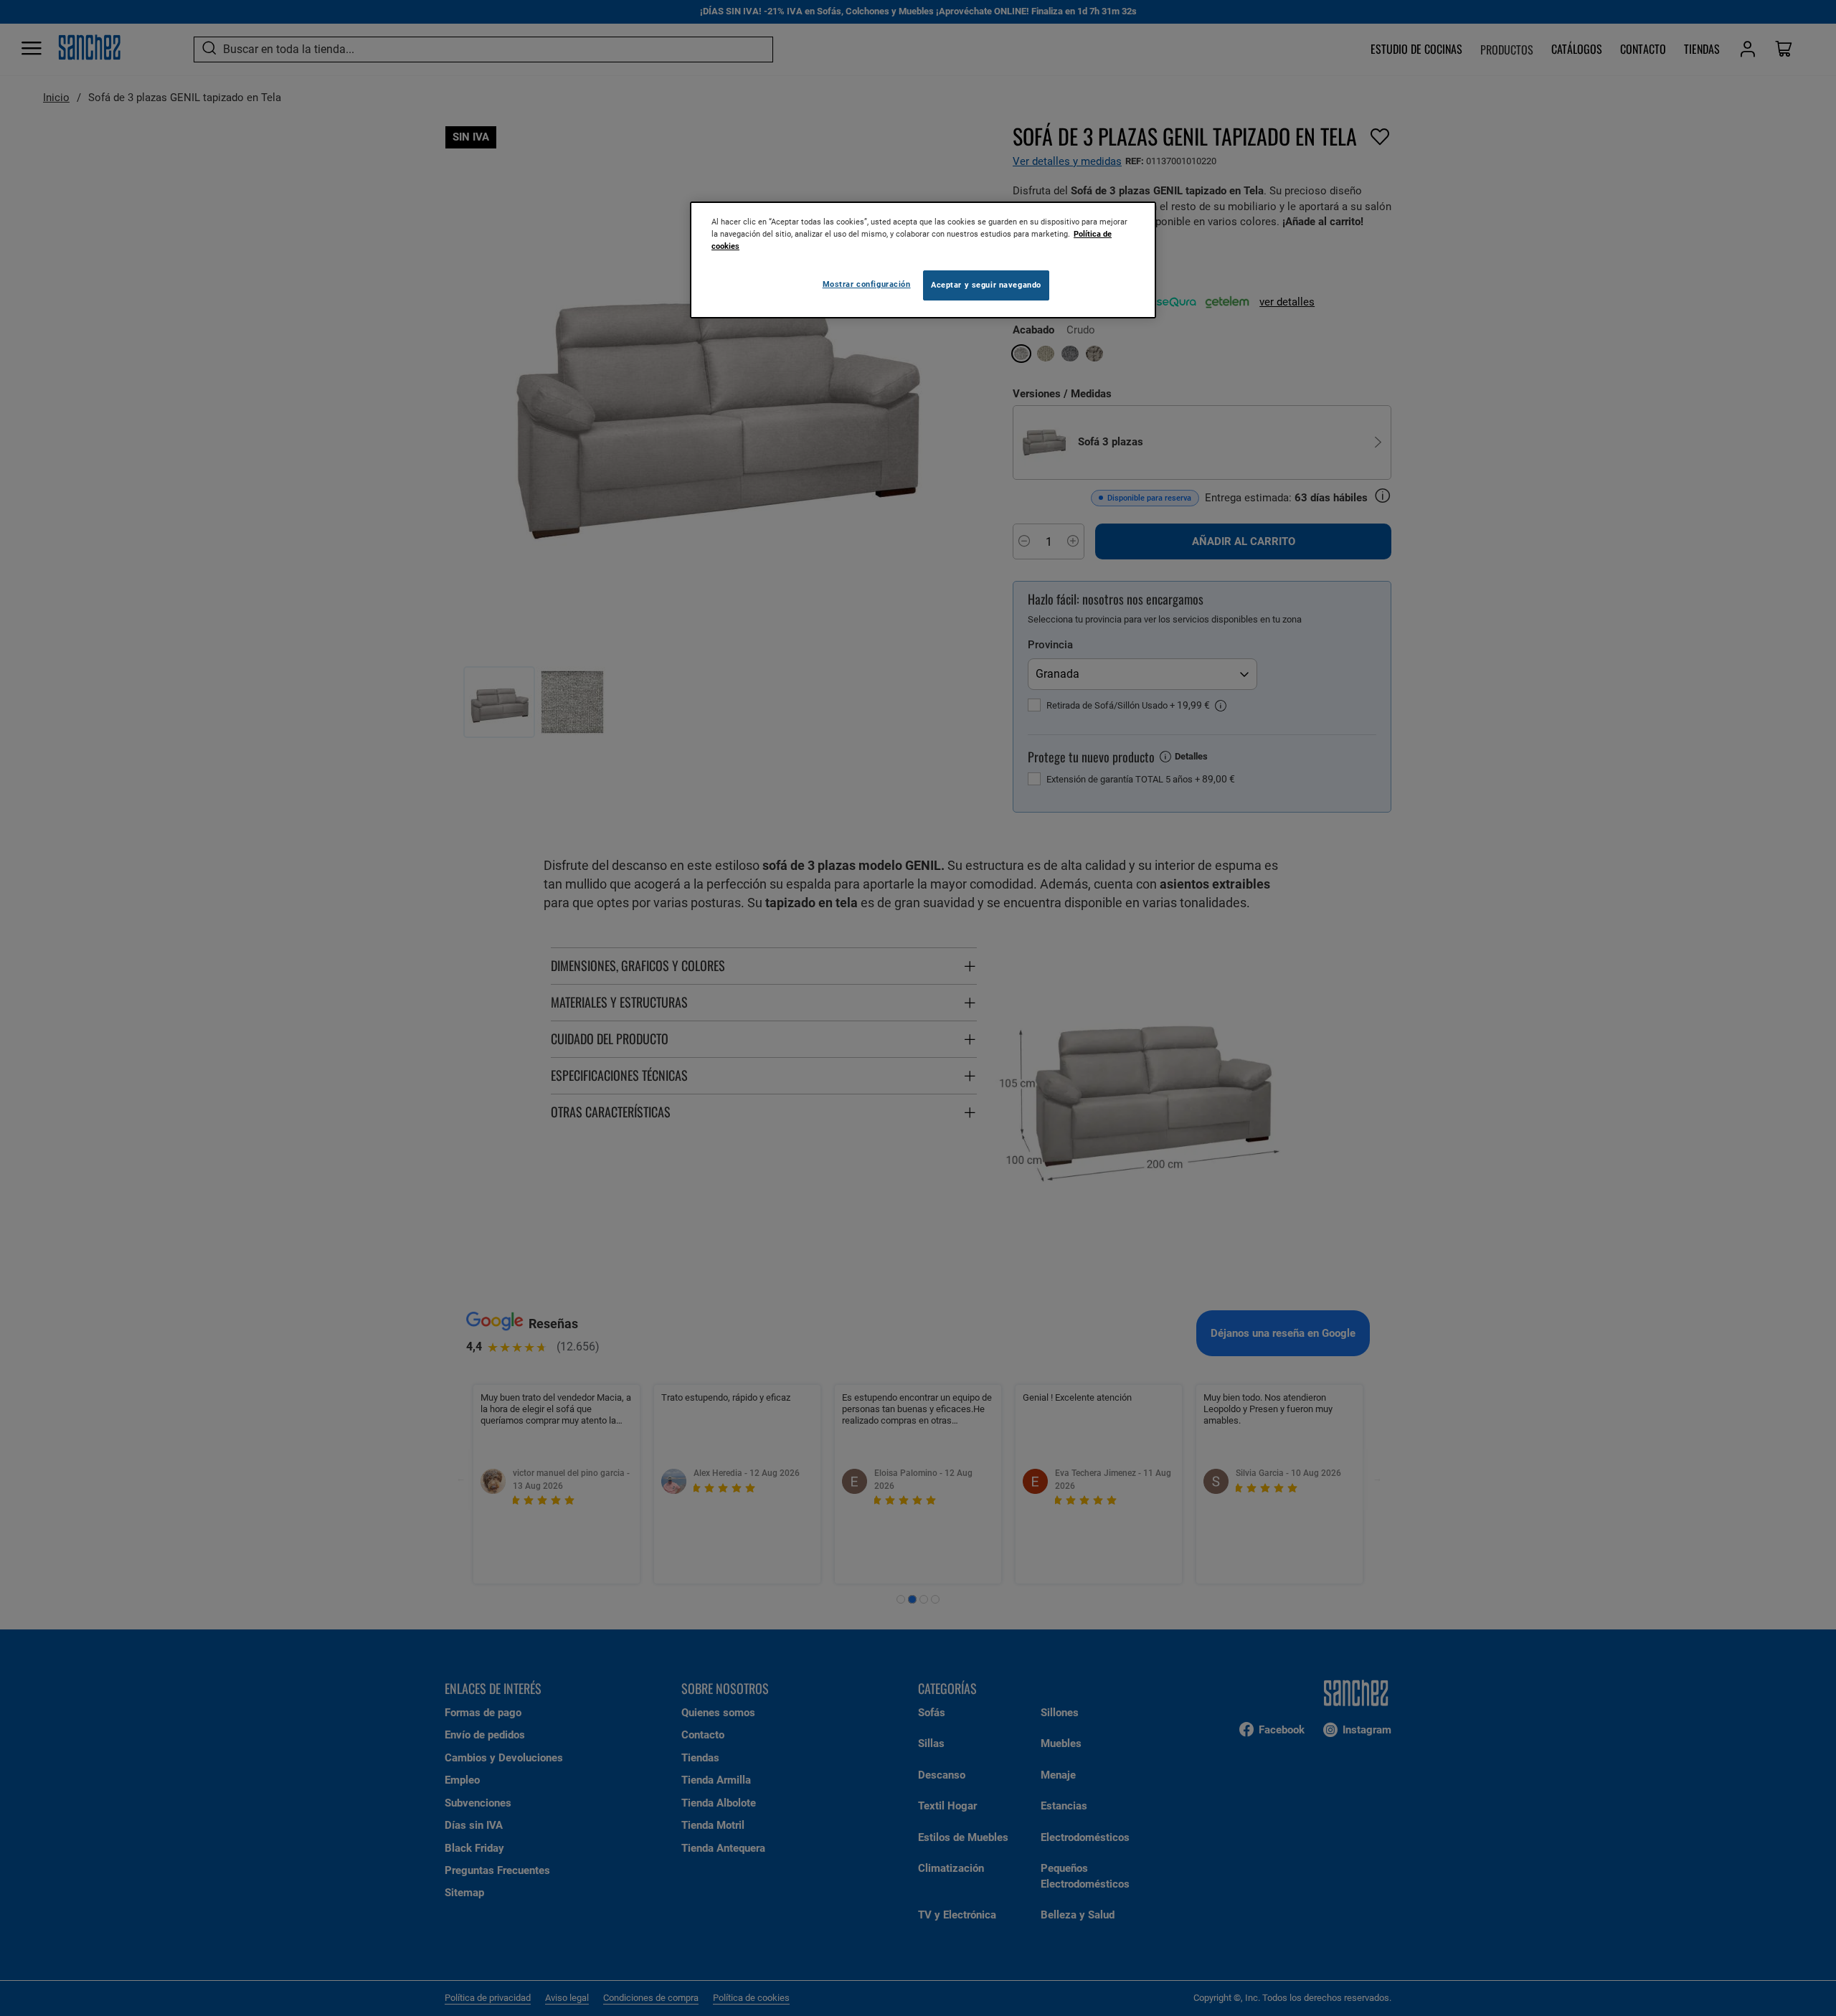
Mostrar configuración (867, 284)
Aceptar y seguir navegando (986, 285)
